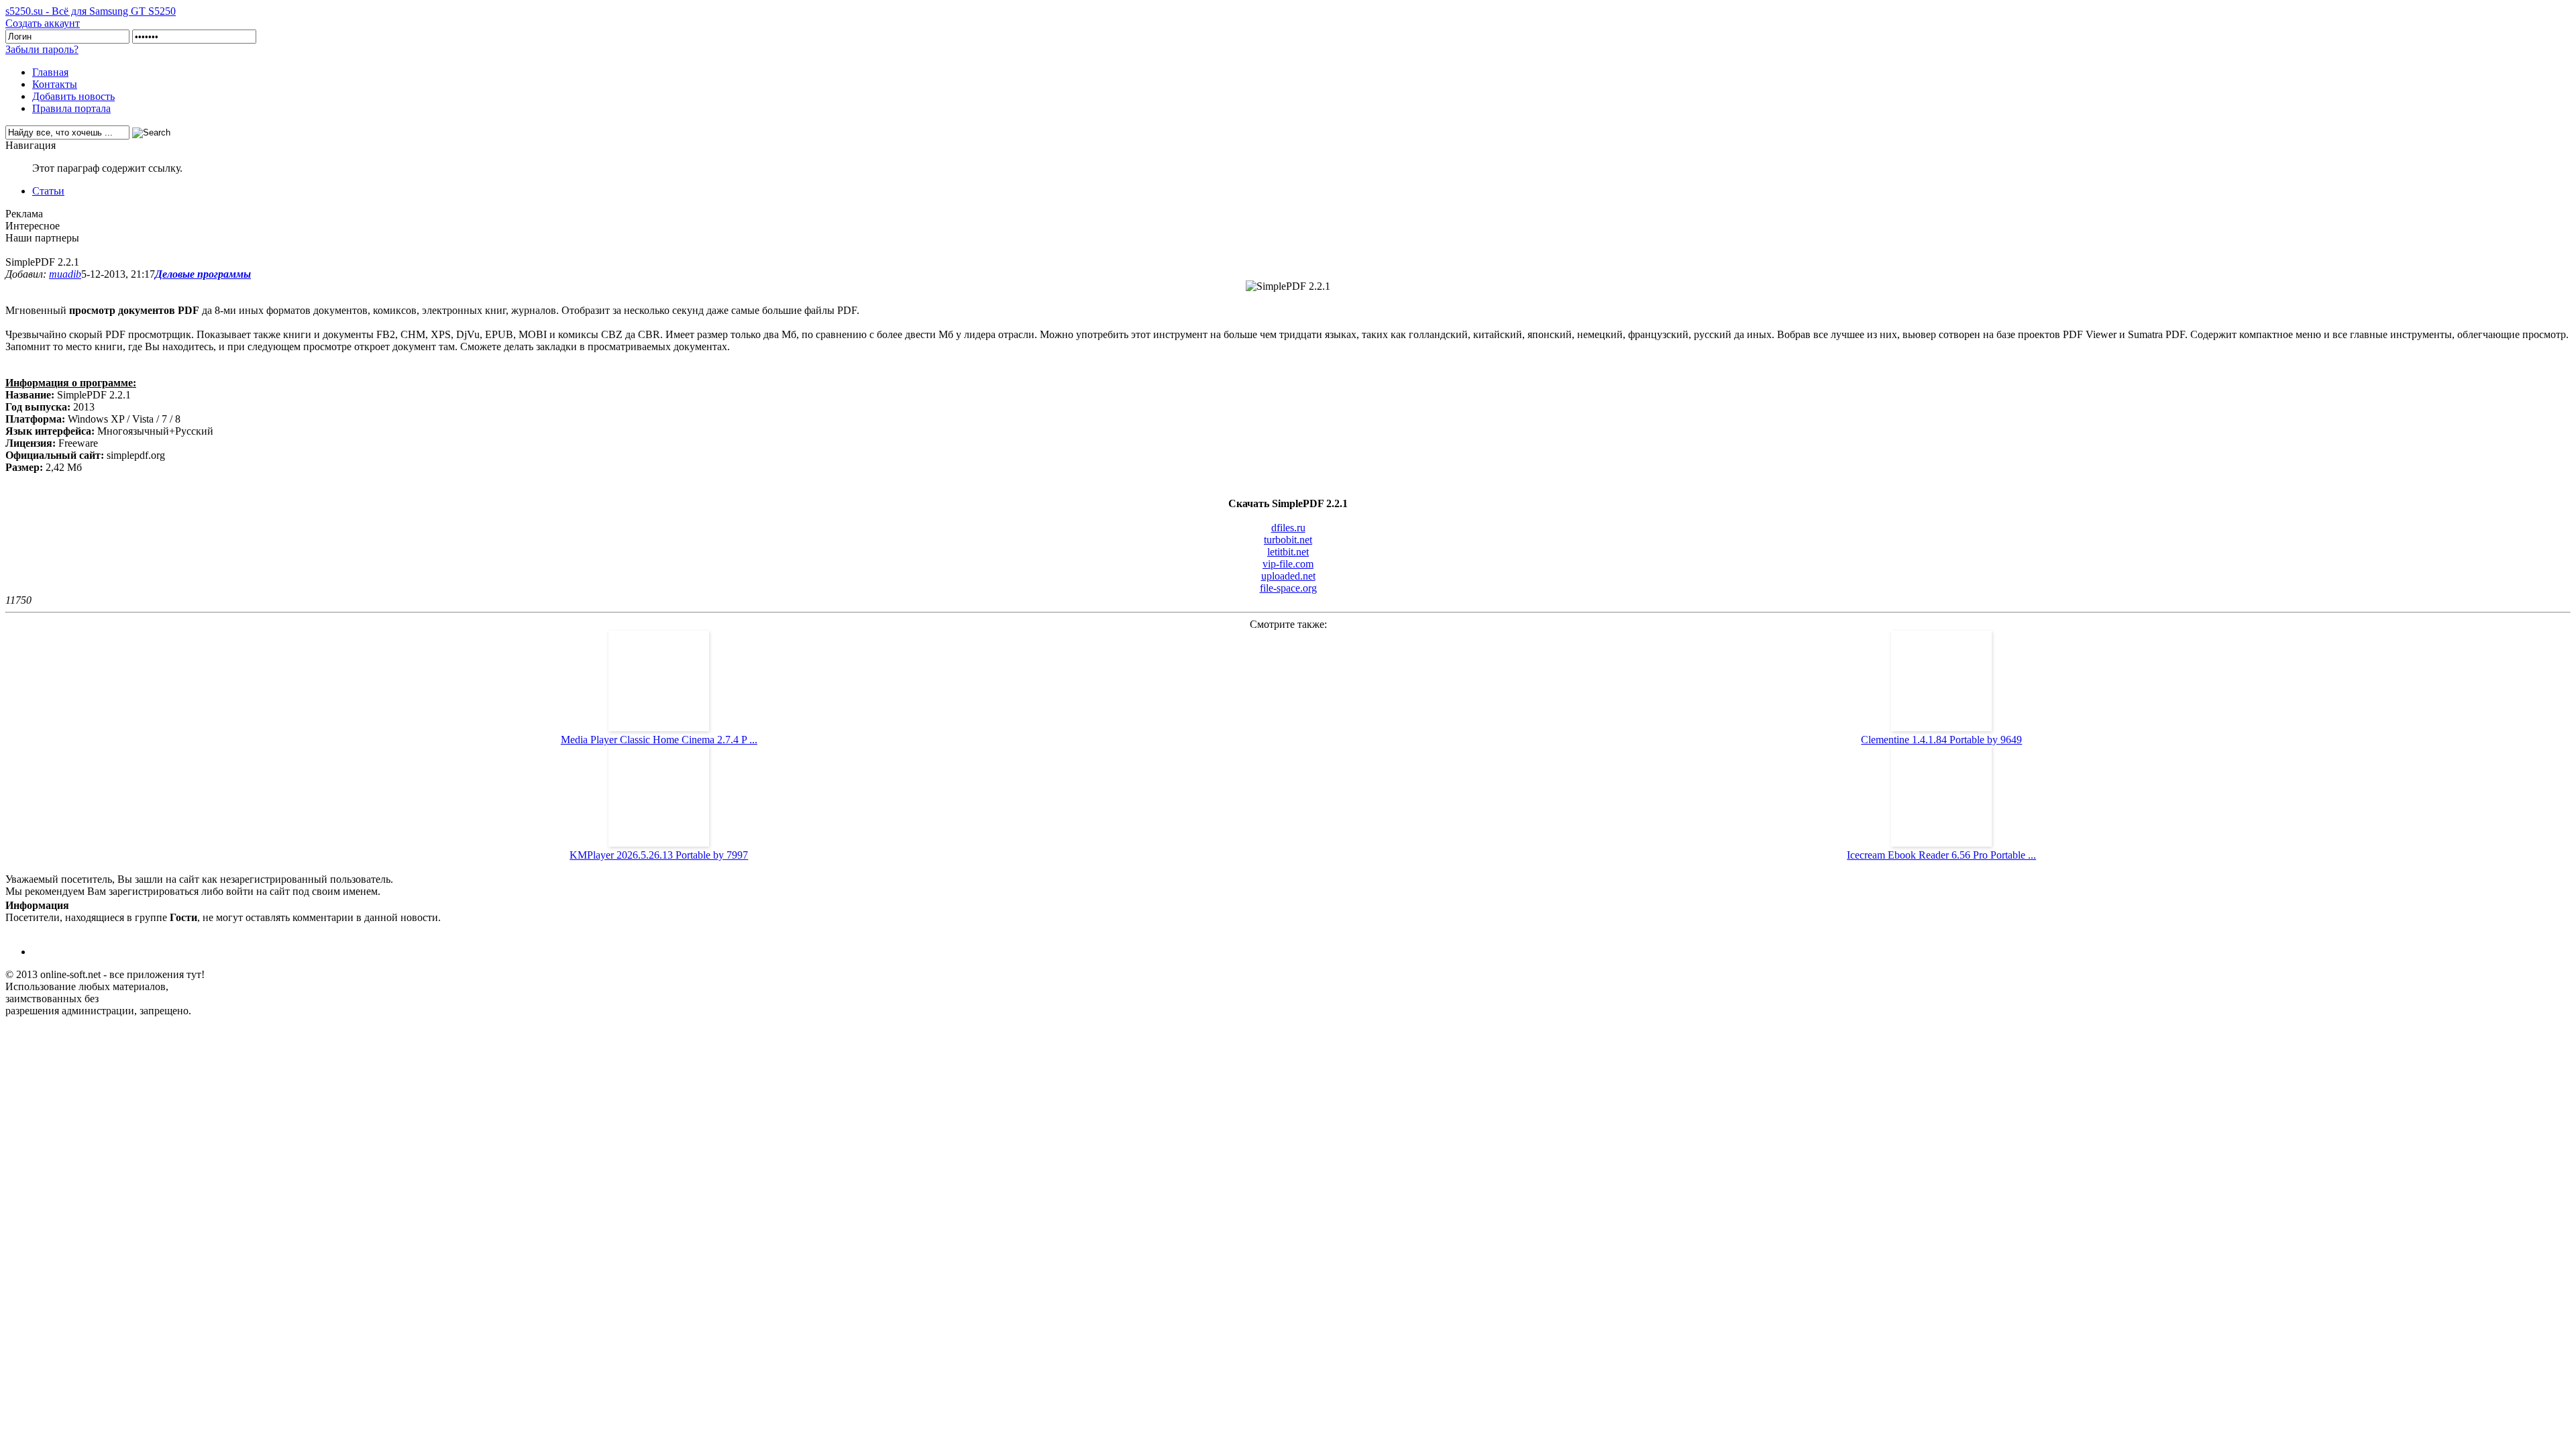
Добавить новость (73, 96)
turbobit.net (1288, 540)
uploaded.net (1288, 576)
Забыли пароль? (42, 49)
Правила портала (71, 108)
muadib (65, 274)
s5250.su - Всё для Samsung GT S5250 (91, 11)
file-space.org (1288, 588)
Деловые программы (203, 274)
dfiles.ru (1288, 528)
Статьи (48, 191)
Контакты (55, 84)
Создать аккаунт (43, 23)
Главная (50, 72)
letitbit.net (1288, 552)
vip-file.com (1288, 564)
